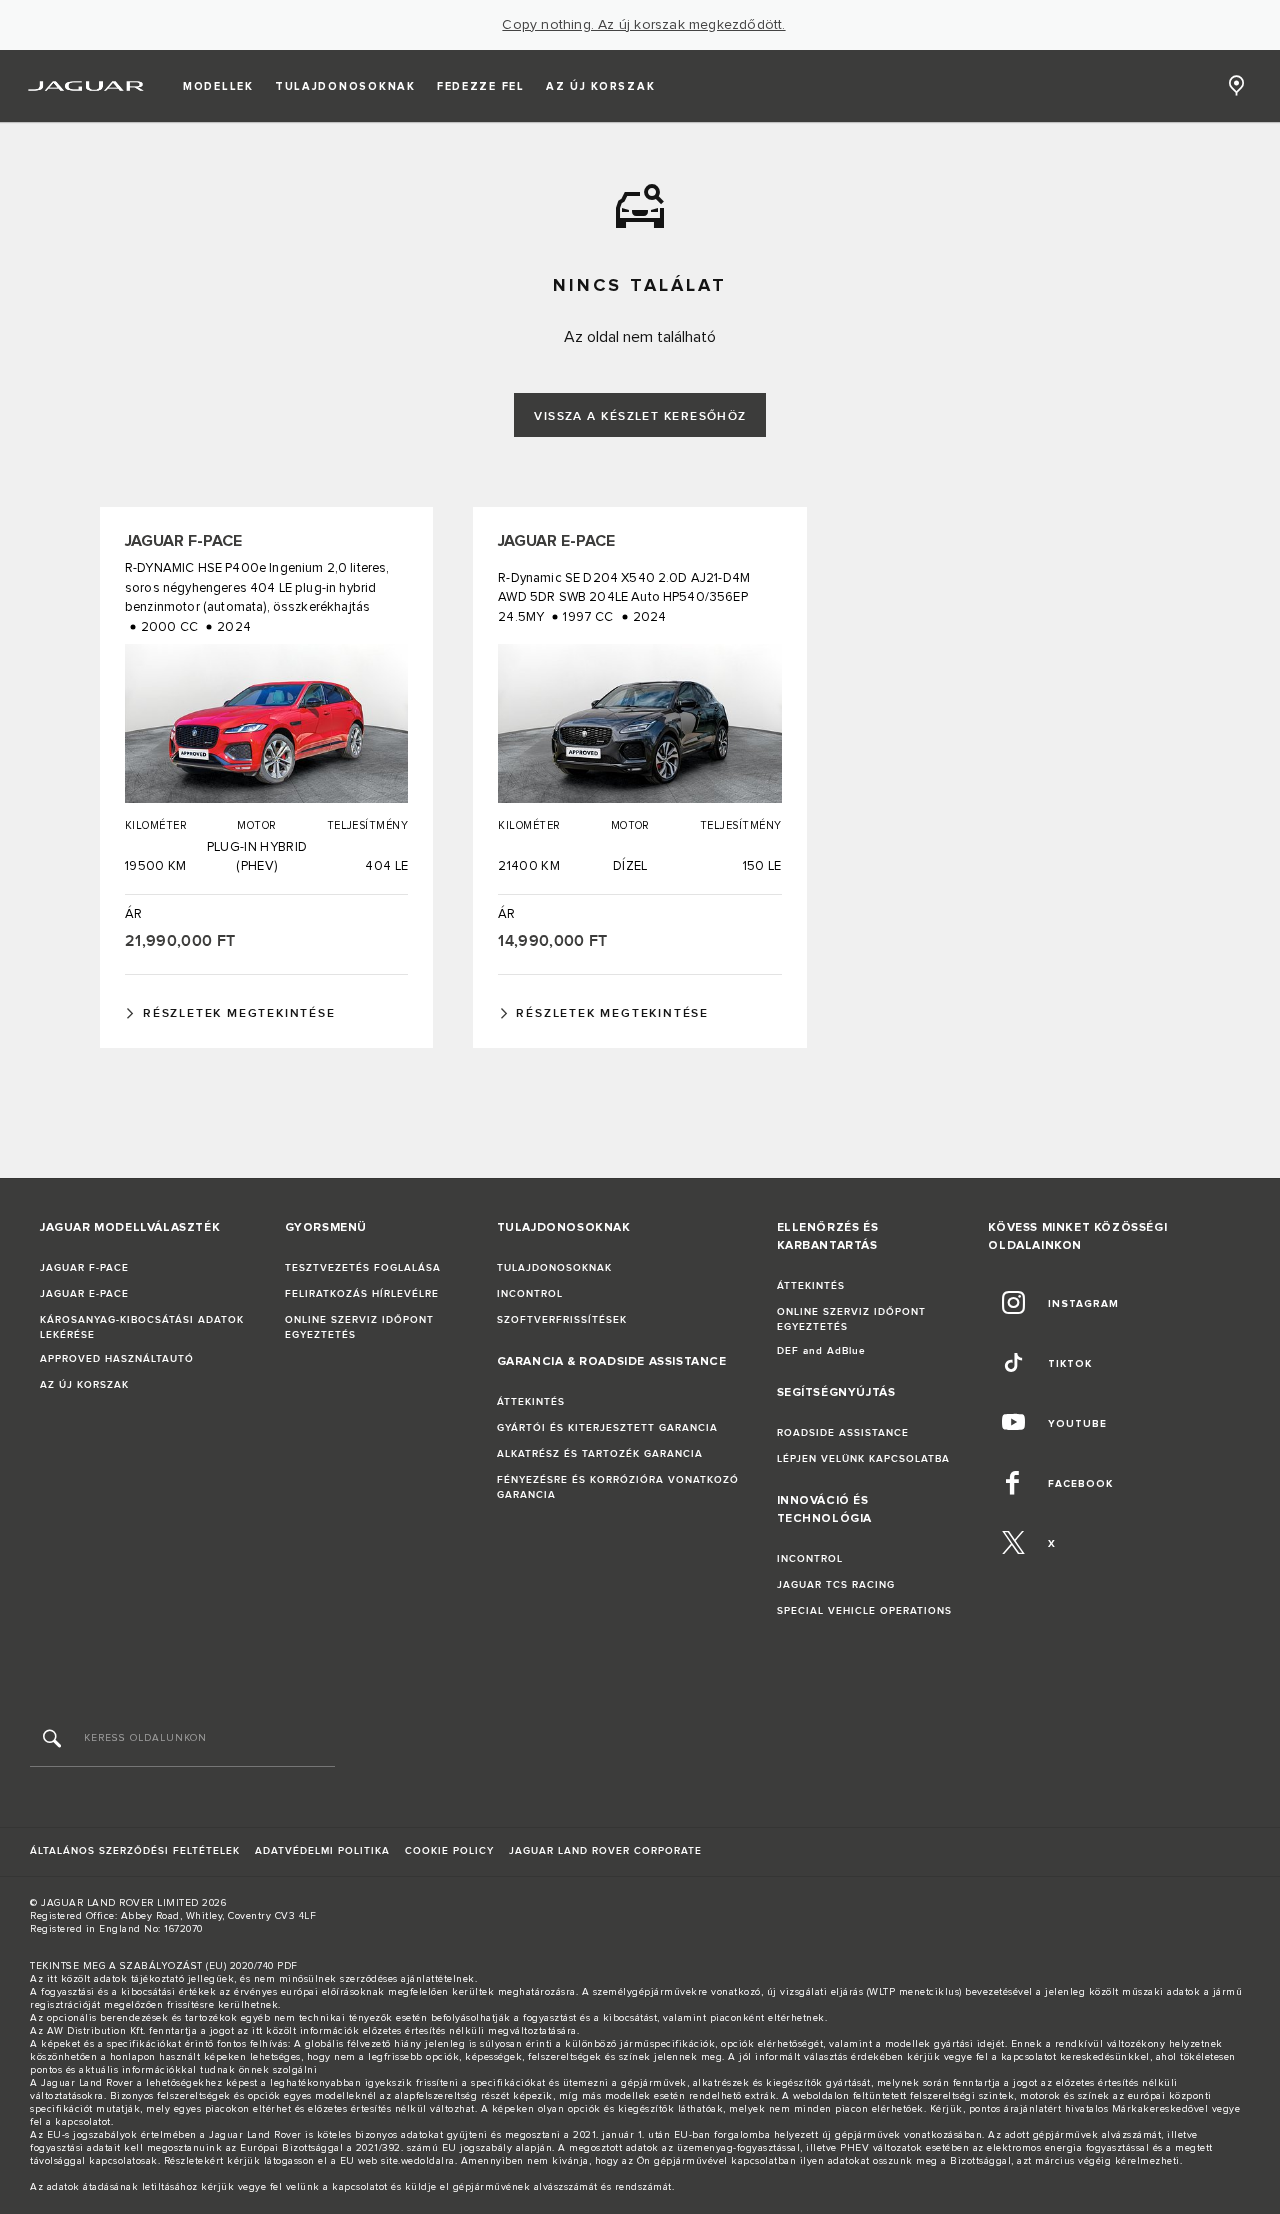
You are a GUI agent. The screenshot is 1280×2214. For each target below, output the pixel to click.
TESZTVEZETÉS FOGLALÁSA (363, 1268)
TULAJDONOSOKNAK (554, 1268)
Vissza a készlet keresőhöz (640, 416)
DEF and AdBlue (821, 1351)
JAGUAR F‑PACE (84, 1268)
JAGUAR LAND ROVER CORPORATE (605, 1851)
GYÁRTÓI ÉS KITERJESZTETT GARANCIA (607, 1428)
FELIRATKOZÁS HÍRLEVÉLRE (362, 1294)
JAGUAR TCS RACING (836, 1585)
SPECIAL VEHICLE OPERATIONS (864, 1611)
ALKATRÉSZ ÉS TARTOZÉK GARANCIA (600, 1454)
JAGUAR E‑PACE (84, 1294)
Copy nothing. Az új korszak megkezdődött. (643, 25)
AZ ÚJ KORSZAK (84, 1385)
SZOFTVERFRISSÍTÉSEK (562, 1320)
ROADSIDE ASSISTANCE (843, 1433)
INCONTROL (530, 1294)
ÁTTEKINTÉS (531, 1402)
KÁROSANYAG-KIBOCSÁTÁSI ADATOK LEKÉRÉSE (142, 1327)
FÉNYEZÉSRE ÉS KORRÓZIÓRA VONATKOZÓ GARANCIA (618, 1487)
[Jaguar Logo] (86, 86)
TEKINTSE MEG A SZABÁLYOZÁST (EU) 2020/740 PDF (164, 1966)
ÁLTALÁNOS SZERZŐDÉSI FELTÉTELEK (135, 1851)
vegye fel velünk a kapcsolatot (313, 2187)
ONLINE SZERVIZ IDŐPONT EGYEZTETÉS (359, 1327)
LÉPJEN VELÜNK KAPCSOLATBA (863, 1459)
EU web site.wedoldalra (397, 2161)
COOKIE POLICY (449, 1851)
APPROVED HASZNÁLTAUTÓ (117, 1359)
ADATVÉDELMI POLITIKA (322, 1851)
